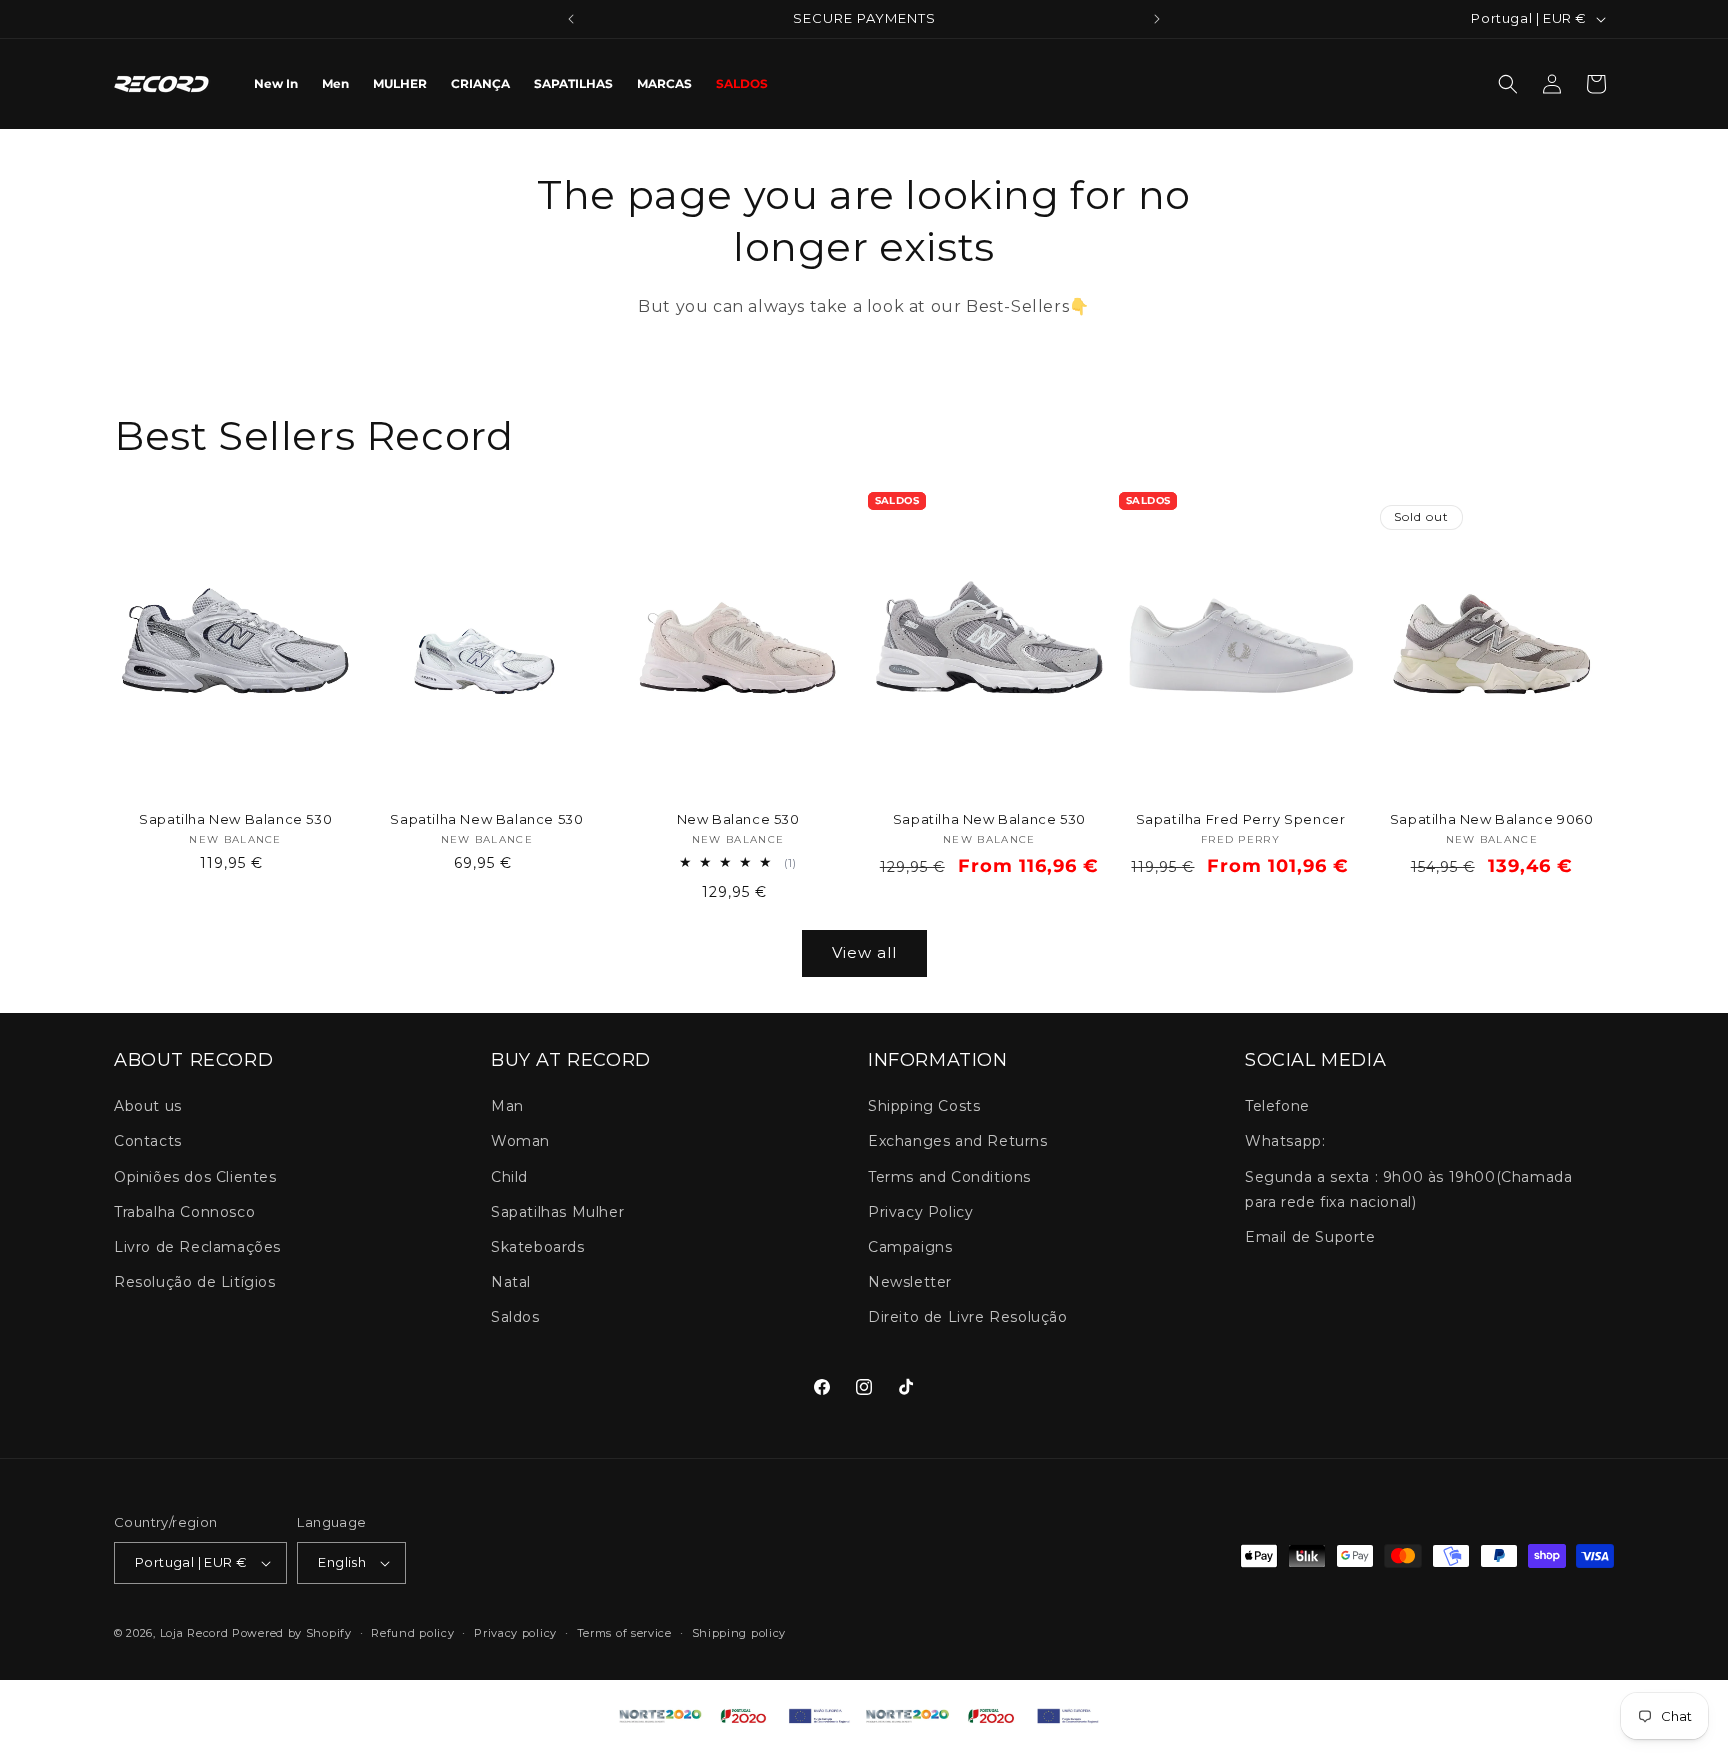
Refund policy (412, 1633)
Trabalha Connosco (184, 1212)
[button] (1508, 84)
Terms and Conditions (949, 1177)
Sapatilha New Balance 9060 (1492, 819)
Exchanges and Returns (958, 1142)
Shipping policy (739, 1633)
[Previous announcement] (571, 19)
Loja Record (194, 1633)
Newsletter (910, 1283)
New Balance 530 (738, 819)
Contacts (148, 1142)
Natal (511, 1283)
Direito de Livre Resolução (968, 1318)
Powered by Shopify (292, 1633)
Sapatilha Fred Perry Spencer (1241, 819)
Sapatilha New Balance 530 (235, 819)
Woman (520, 1142)
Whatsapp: (1285, 1142)
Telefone (1277, 1107)
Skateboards (538, 1247)
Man (507, 1107)
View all (864, 952)
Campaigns (910, 1247)
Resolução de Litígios (195, 1283)
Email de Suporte (1310, 1237)
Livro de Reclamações (197, 1247)
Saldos (515, 1318)
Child (509, 1177)
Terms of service (624, 1633)
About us (148, 1107)
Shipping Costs (924, 1107)
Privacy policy (515, 1633)
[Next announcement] (1157, 19)
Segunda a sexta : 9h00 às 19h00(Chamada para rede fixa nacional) (1408, 1189)
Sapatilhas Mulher (557, 1212)
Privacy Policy (920, 1212)
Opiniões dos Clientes (195, 1177)
